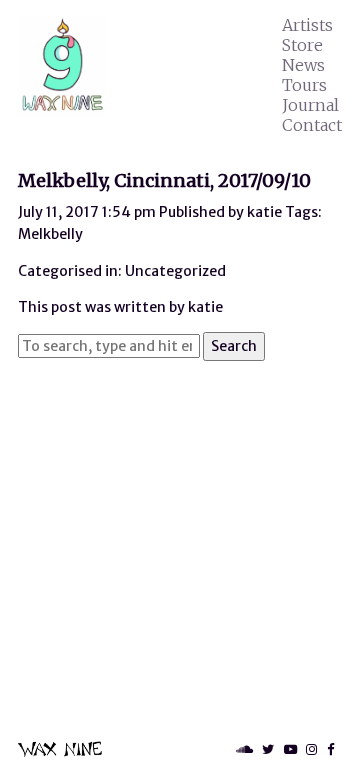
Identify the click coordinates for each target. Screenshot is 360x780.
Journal (310, 105)
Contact (312, 125)
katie (264, 212)
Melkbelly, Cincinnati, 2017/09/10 (164, 180)
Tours (304, 85)
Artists (307, 25)
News (303, 65)
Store (302, 45)
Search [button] (234, 346)
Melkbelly (50, 234)
